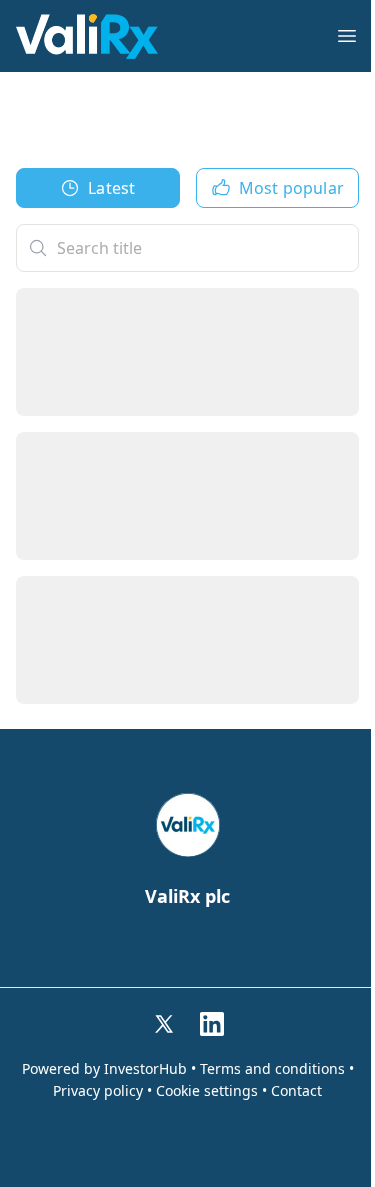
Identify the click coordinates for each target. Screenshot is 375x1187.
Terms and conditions (272, 1069)
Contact (296, 1091)
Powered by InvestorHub (104, 1069)
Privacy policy (98, 1091)
